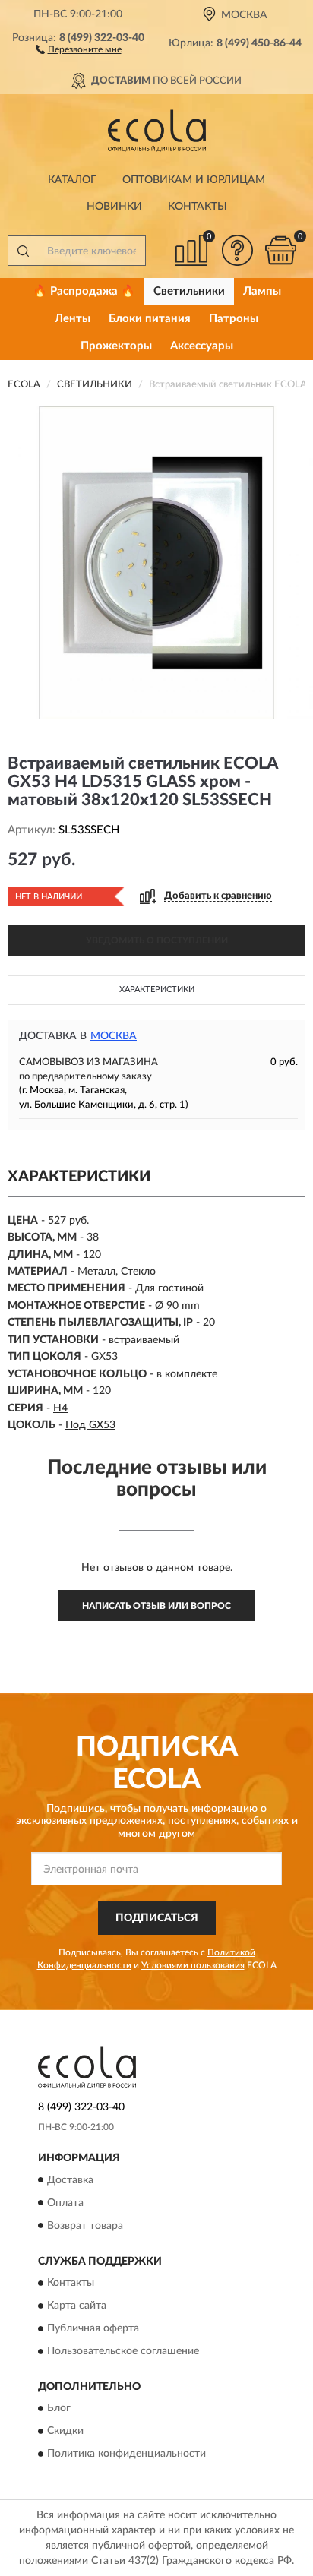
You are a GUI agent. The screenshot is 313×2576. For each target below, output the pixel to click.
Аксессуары (202, 346)
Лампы (262, 291)
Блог (59, 2409)
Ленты (73, 319)
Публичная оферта (93, 2328)
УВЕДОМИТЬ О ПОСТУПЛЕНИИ (157, 940)
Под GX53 (90, 1425)
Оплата (65, 2203)
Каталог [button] (72, 180)
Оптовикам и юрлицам (194, 180)
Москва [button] (114, 1036)
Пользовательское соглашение (123, 2351)
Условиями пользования (193, 1965)
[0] (280, 250)
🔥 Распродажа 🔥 (84, 291)
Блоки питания (150, 319)
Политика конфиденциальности (126, 2454)
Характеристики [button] (157, 989)
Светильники (189, 291)
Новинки (114, 207)
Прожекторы (116, 346)
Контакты (198, 207)
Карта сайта (77, 2306)
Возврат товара (85, 2226)
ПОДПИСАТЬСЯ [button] (157, 1918)
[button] (79, 49)
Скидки (65, 2432)
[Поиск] (23, 251)
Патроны (234, 319)
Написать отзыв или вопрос (156, 1606)
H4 (60, 1408)
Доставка (70, 2180)
